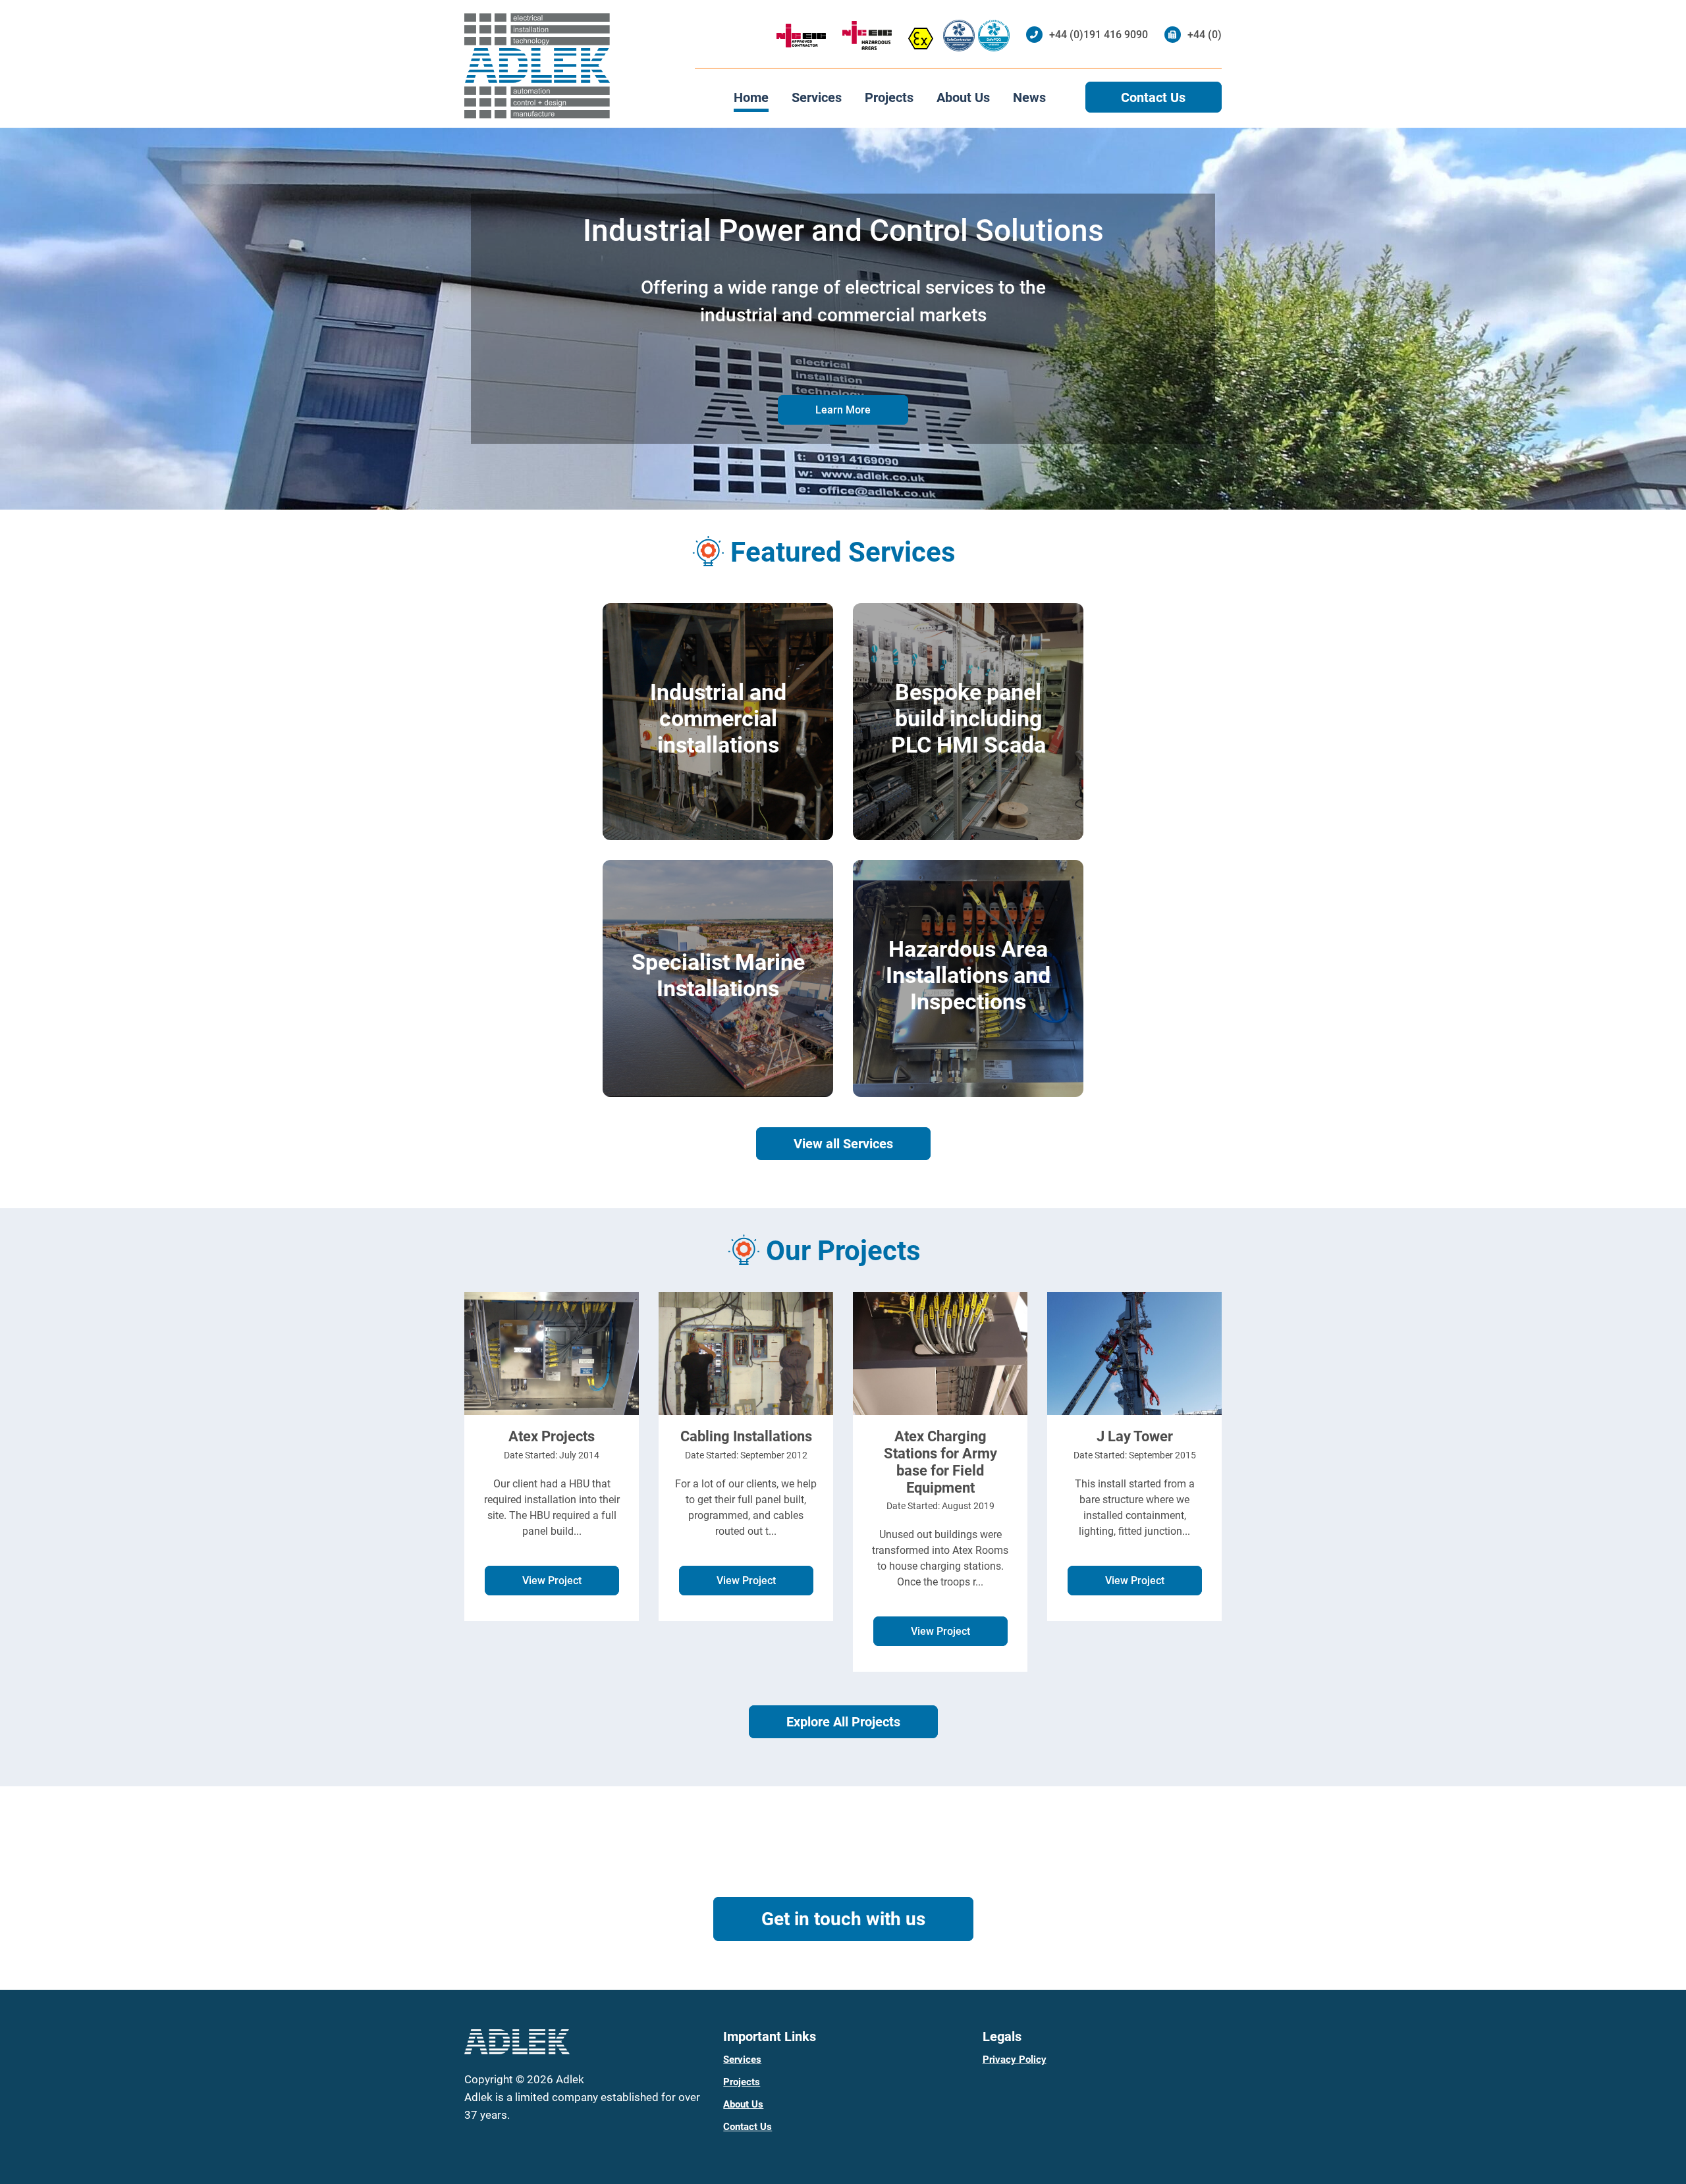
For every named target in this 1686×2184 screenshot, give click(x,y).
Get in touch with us (843, 1919)
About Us (963, 97)
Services (817, 97)
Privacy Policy (1015, 2060)
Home (751, 97)
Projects (889, 97)
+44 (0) (1205, 35)
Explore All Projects (843, 1722)
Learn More (843, 410)
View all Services (843, 1144)
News (1029, 97)
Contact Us (1153, 97)
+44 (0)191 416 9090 (1099, 35)
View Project (552, 1581)
